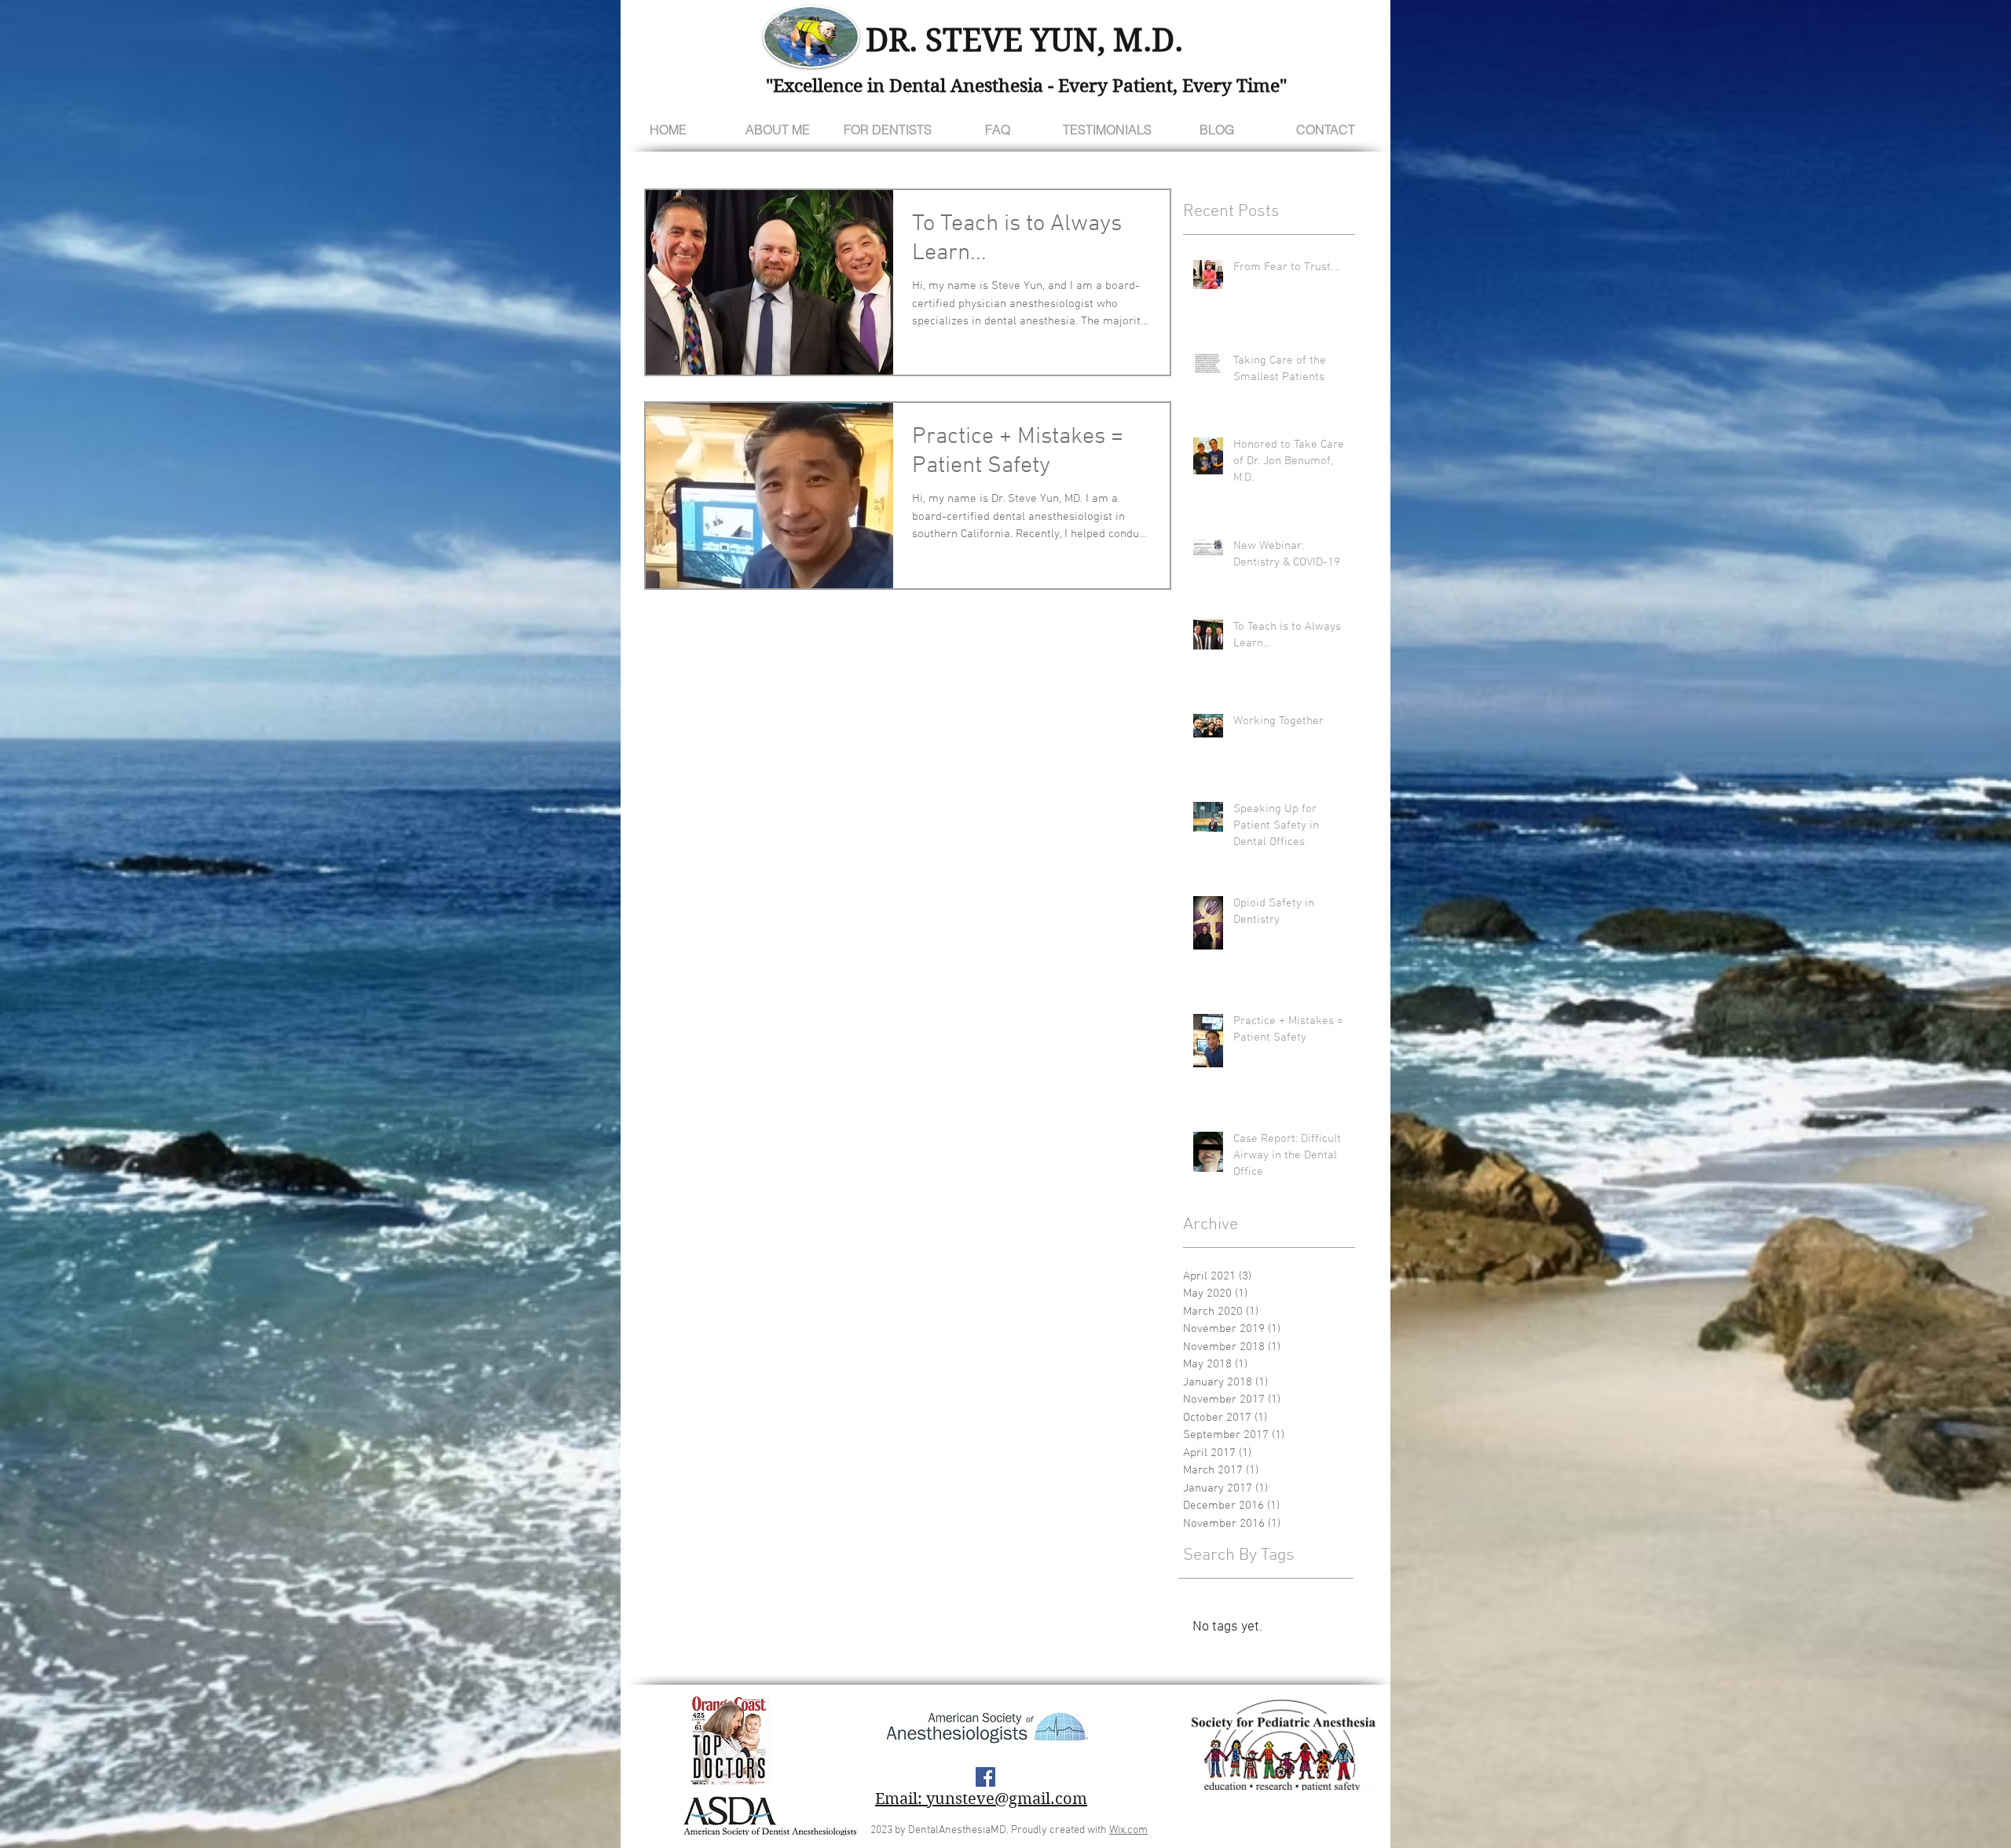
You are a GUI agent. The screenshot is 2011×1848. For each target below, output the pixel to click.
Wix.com (1128, 1830)
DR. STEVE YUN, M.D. (1024, 40)
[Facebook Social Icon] (985, 1777)
